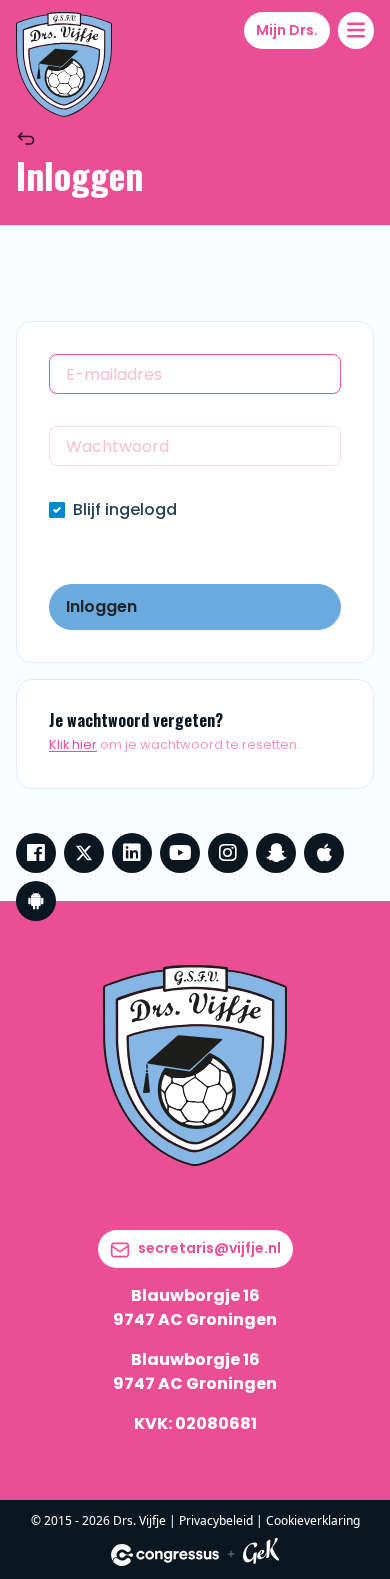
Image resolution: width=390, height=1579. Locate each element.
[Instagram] (228, 853)
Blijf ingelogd (125, 509)
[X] (84, 853)
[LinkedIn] (132, 853)
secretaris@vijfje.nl (209, 1248)
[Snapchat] (276, 853)
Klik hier (73, 744)
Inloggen (101, 606)
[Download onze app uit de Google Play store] (36, 901)
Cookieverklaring (313, 1520)
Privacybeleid (216, 1520)
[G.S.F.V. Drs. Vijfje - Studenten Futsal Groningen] (64, 64)
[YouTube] (180, 853)
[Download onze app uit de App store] (324, 853)
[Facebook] (36, 853)
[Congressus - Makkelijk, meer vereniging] (165, 1555)
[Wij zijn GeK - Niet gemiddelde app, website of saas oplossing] (261, 1554)
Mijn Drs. (287, 30)
